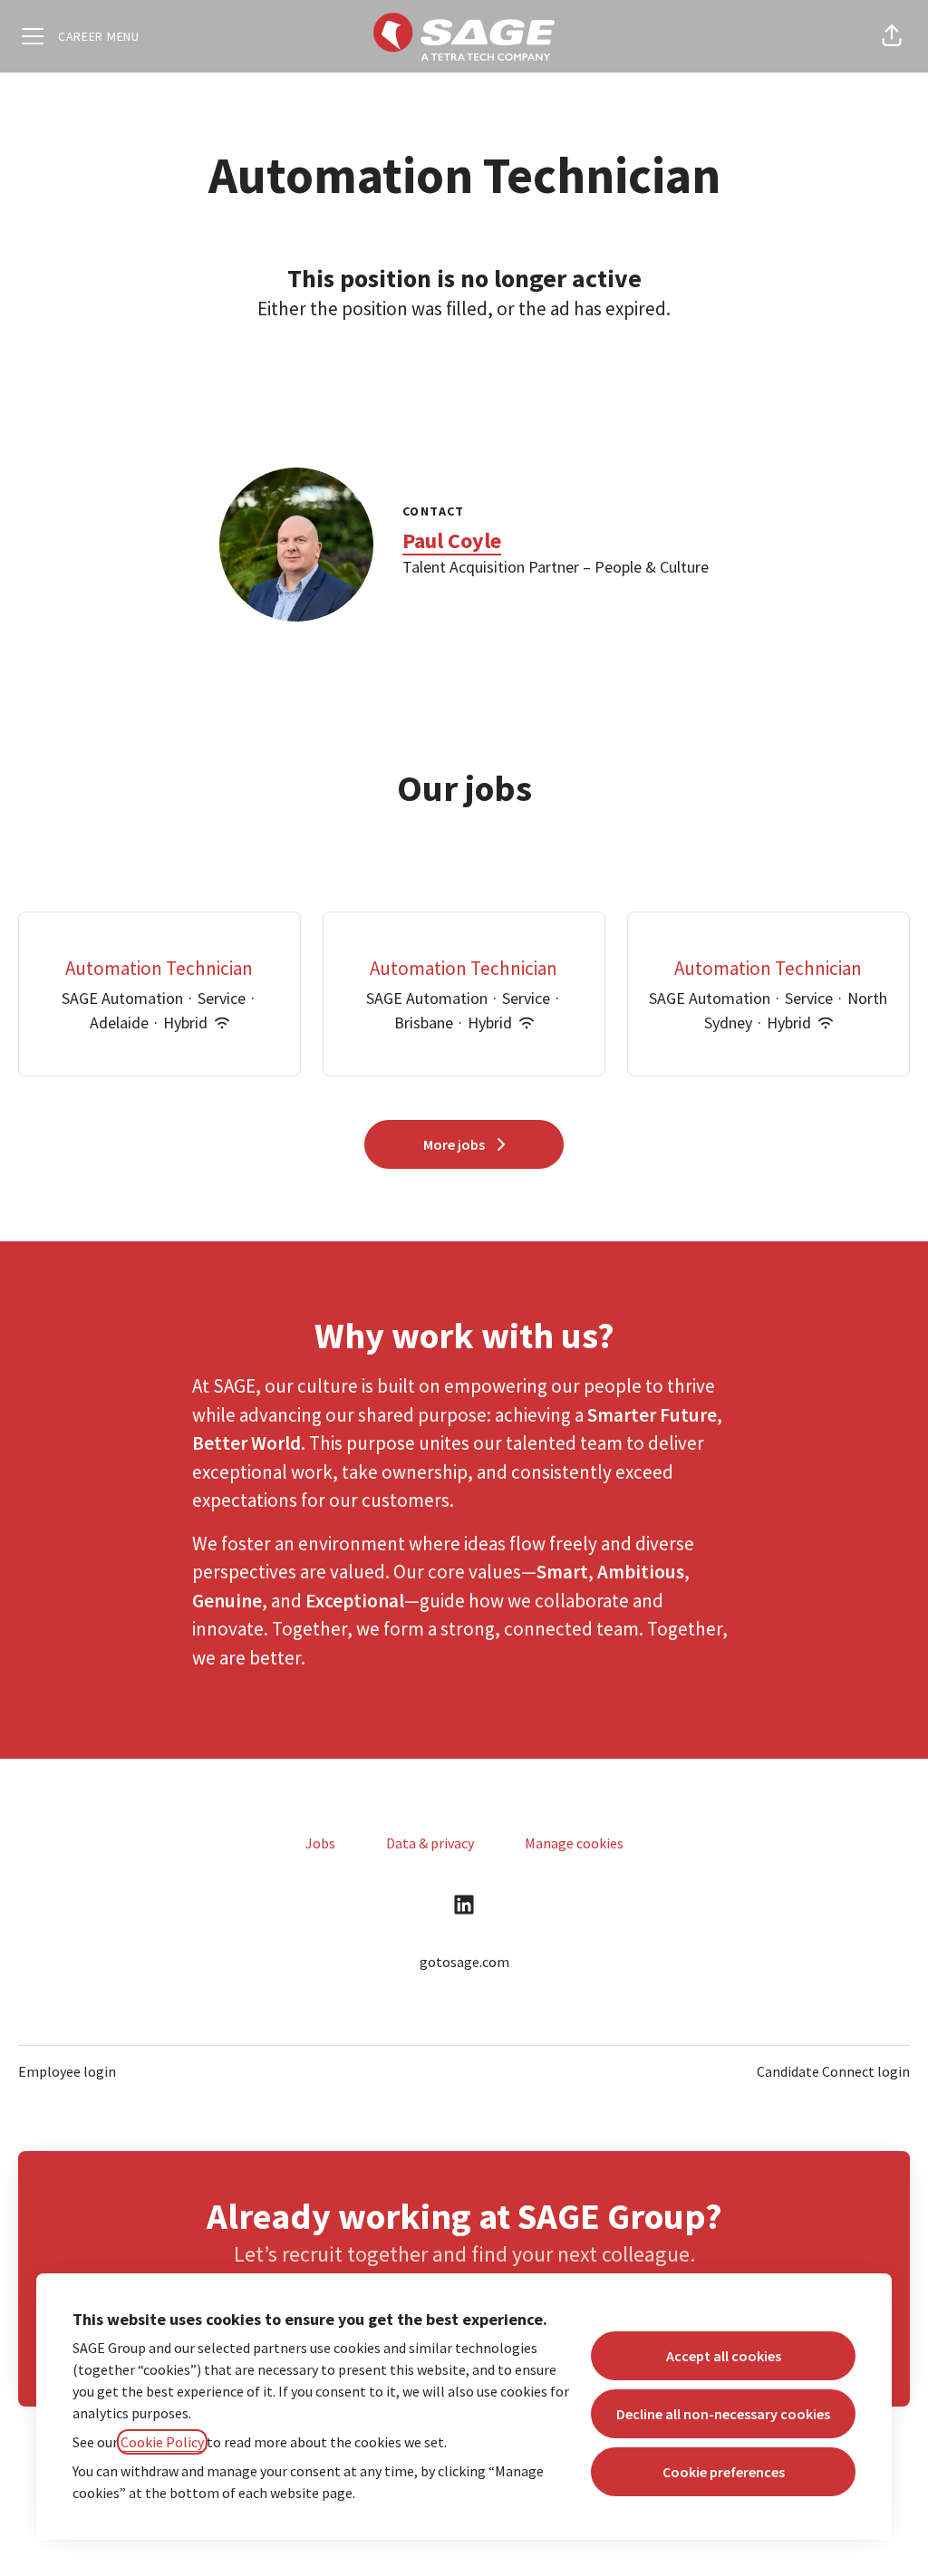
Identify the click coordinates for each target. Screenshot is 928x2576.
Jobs (320, 1843)
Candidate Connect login (833, 2071)
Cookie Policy (162, 2442)
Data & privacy (430, 1843)
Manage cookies (574, 1843)
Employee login (67, 2071)
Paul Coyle (452, 540)
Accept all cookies (724, 2356)
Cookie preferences (724, 2472)
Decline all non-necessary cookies (723, 2414)
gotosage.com (464, 1962)
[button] (892, 36)
